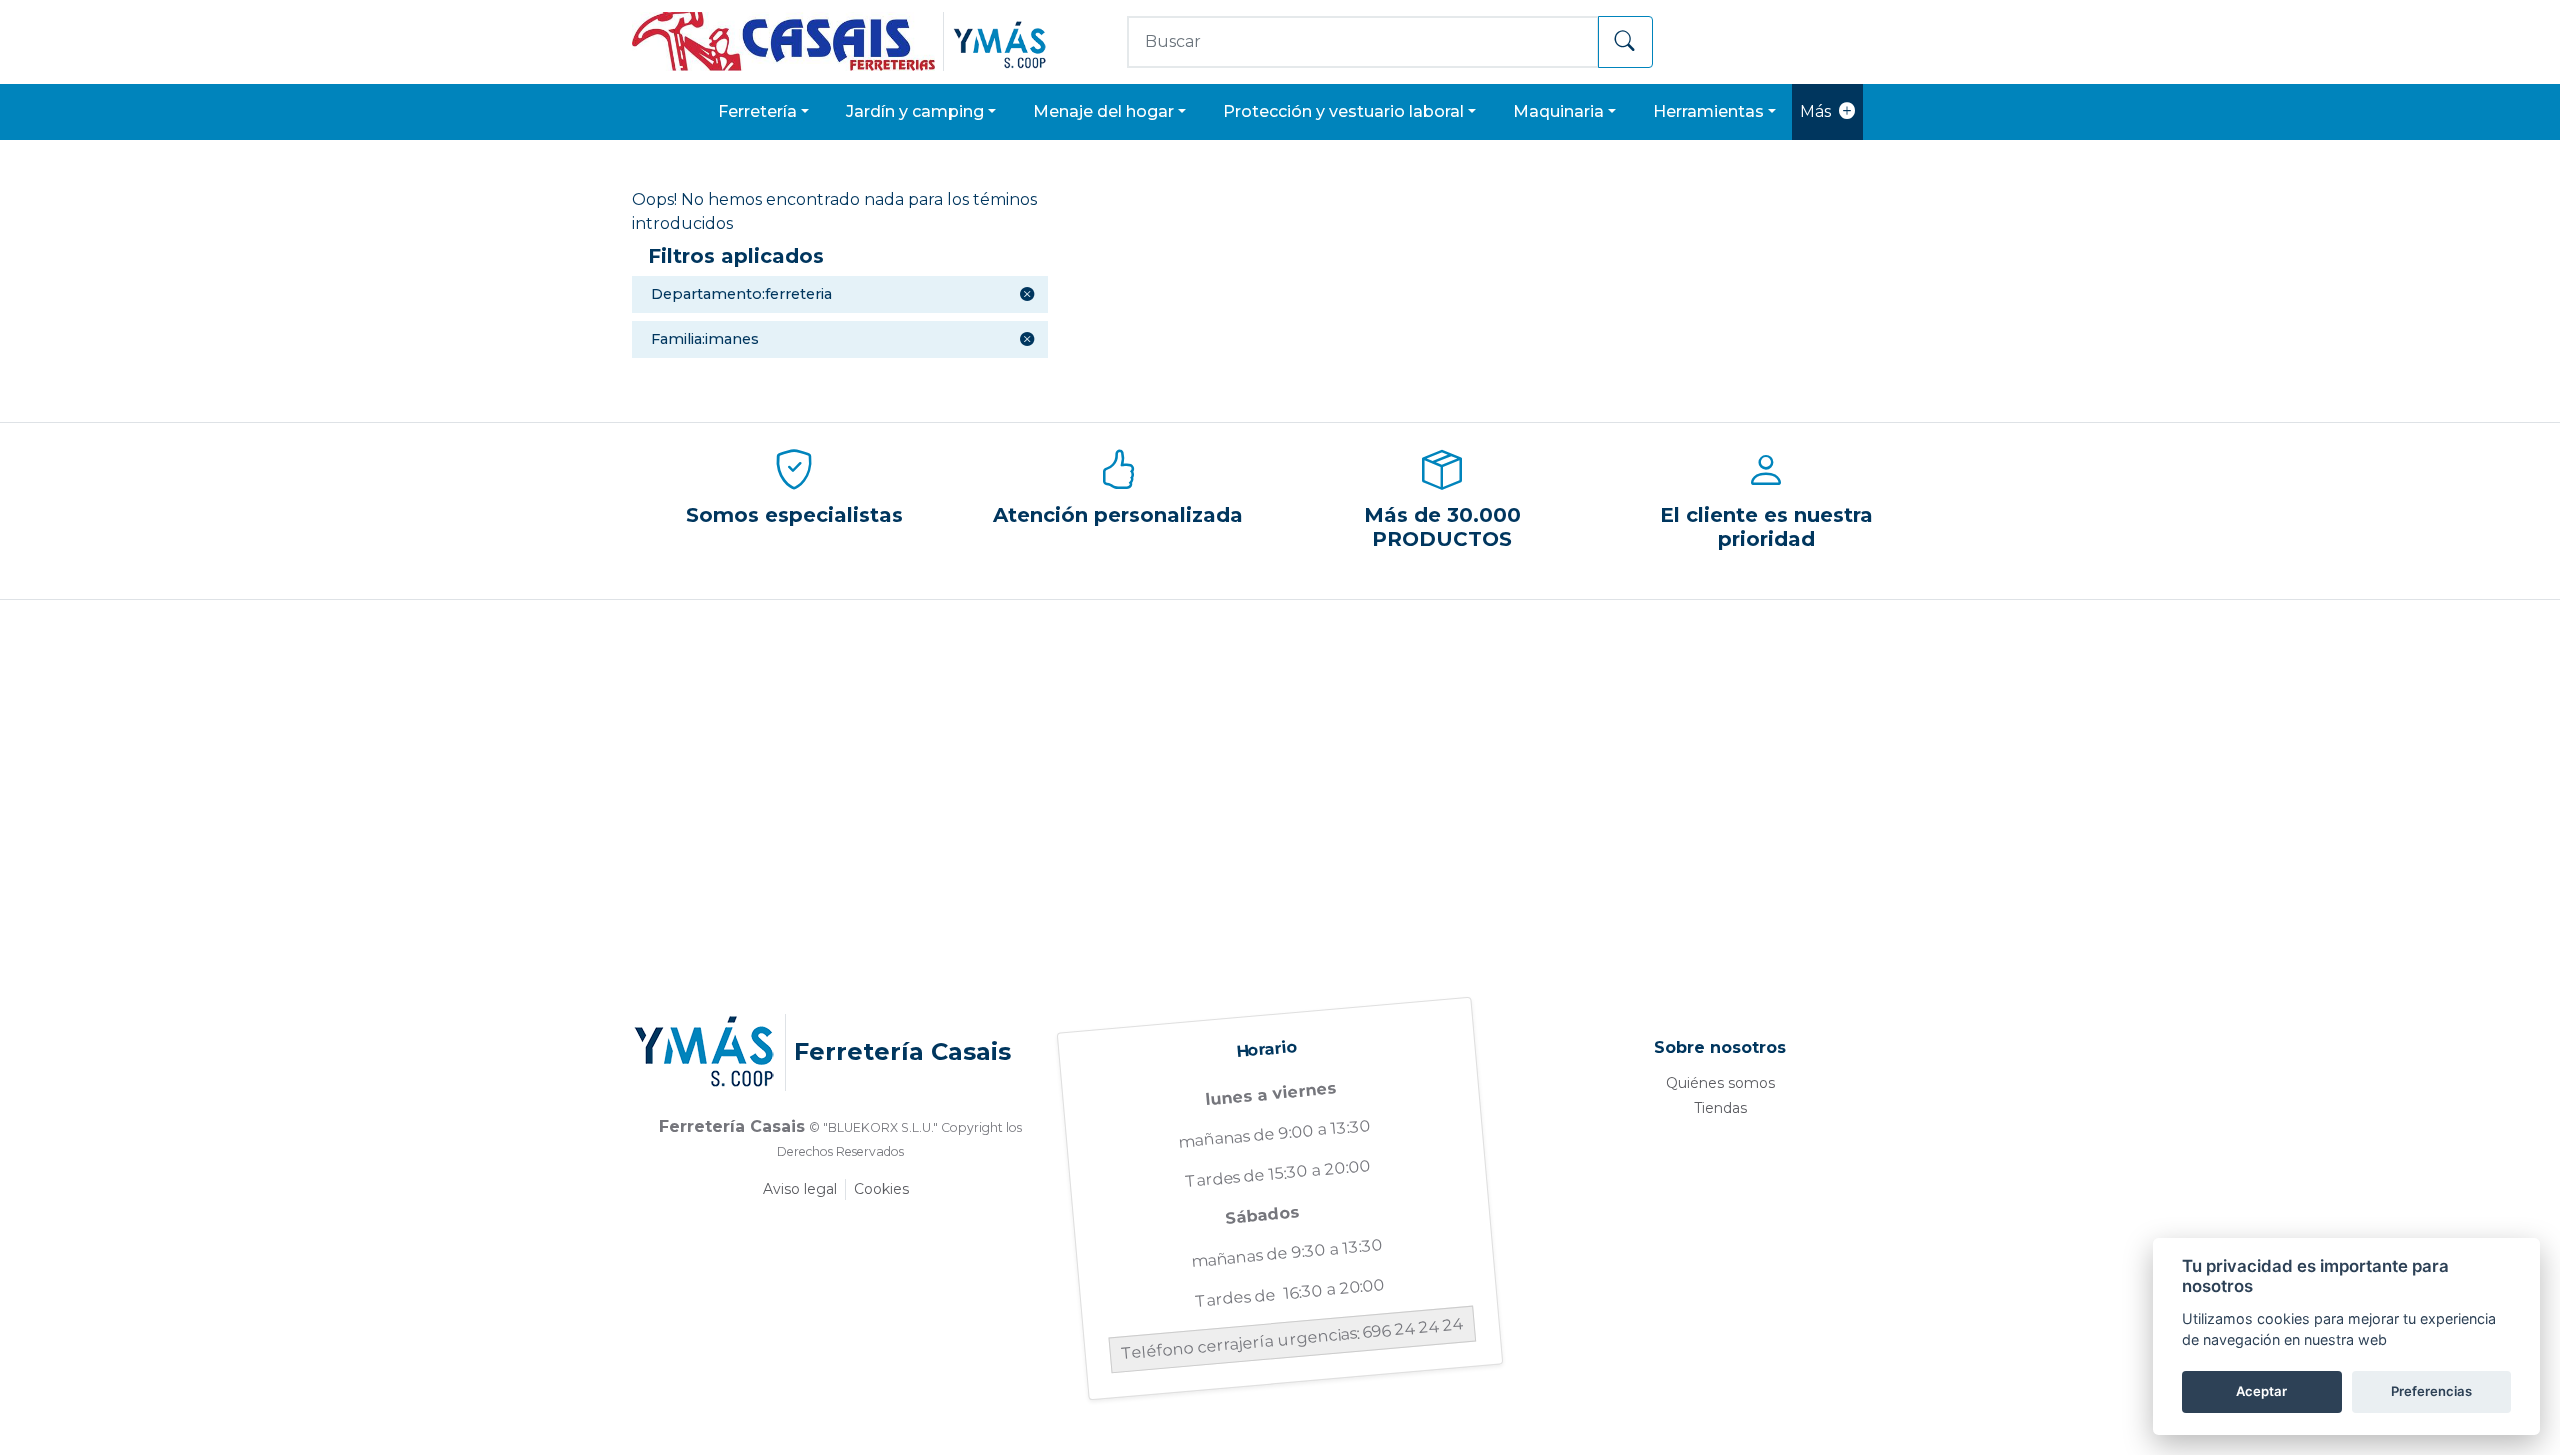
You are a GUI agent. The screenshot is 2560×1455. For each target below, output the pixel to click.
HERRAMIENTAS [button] (1708, 111)
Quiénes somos (1720, 1083)
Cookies (881, 1189)
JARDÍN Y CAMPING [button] (915, 111)
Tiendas (1720, 1108)
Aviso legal (800, 1189)
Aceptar (2261, 1391)
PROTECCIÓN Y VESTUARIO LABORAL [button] (1343, 111)
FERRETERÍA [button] (757, 111)
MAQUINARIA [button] (1558, 111)
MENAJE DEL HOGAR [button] (1103, 111)
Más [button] (1815, 111)
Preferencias (2431, 1391)
